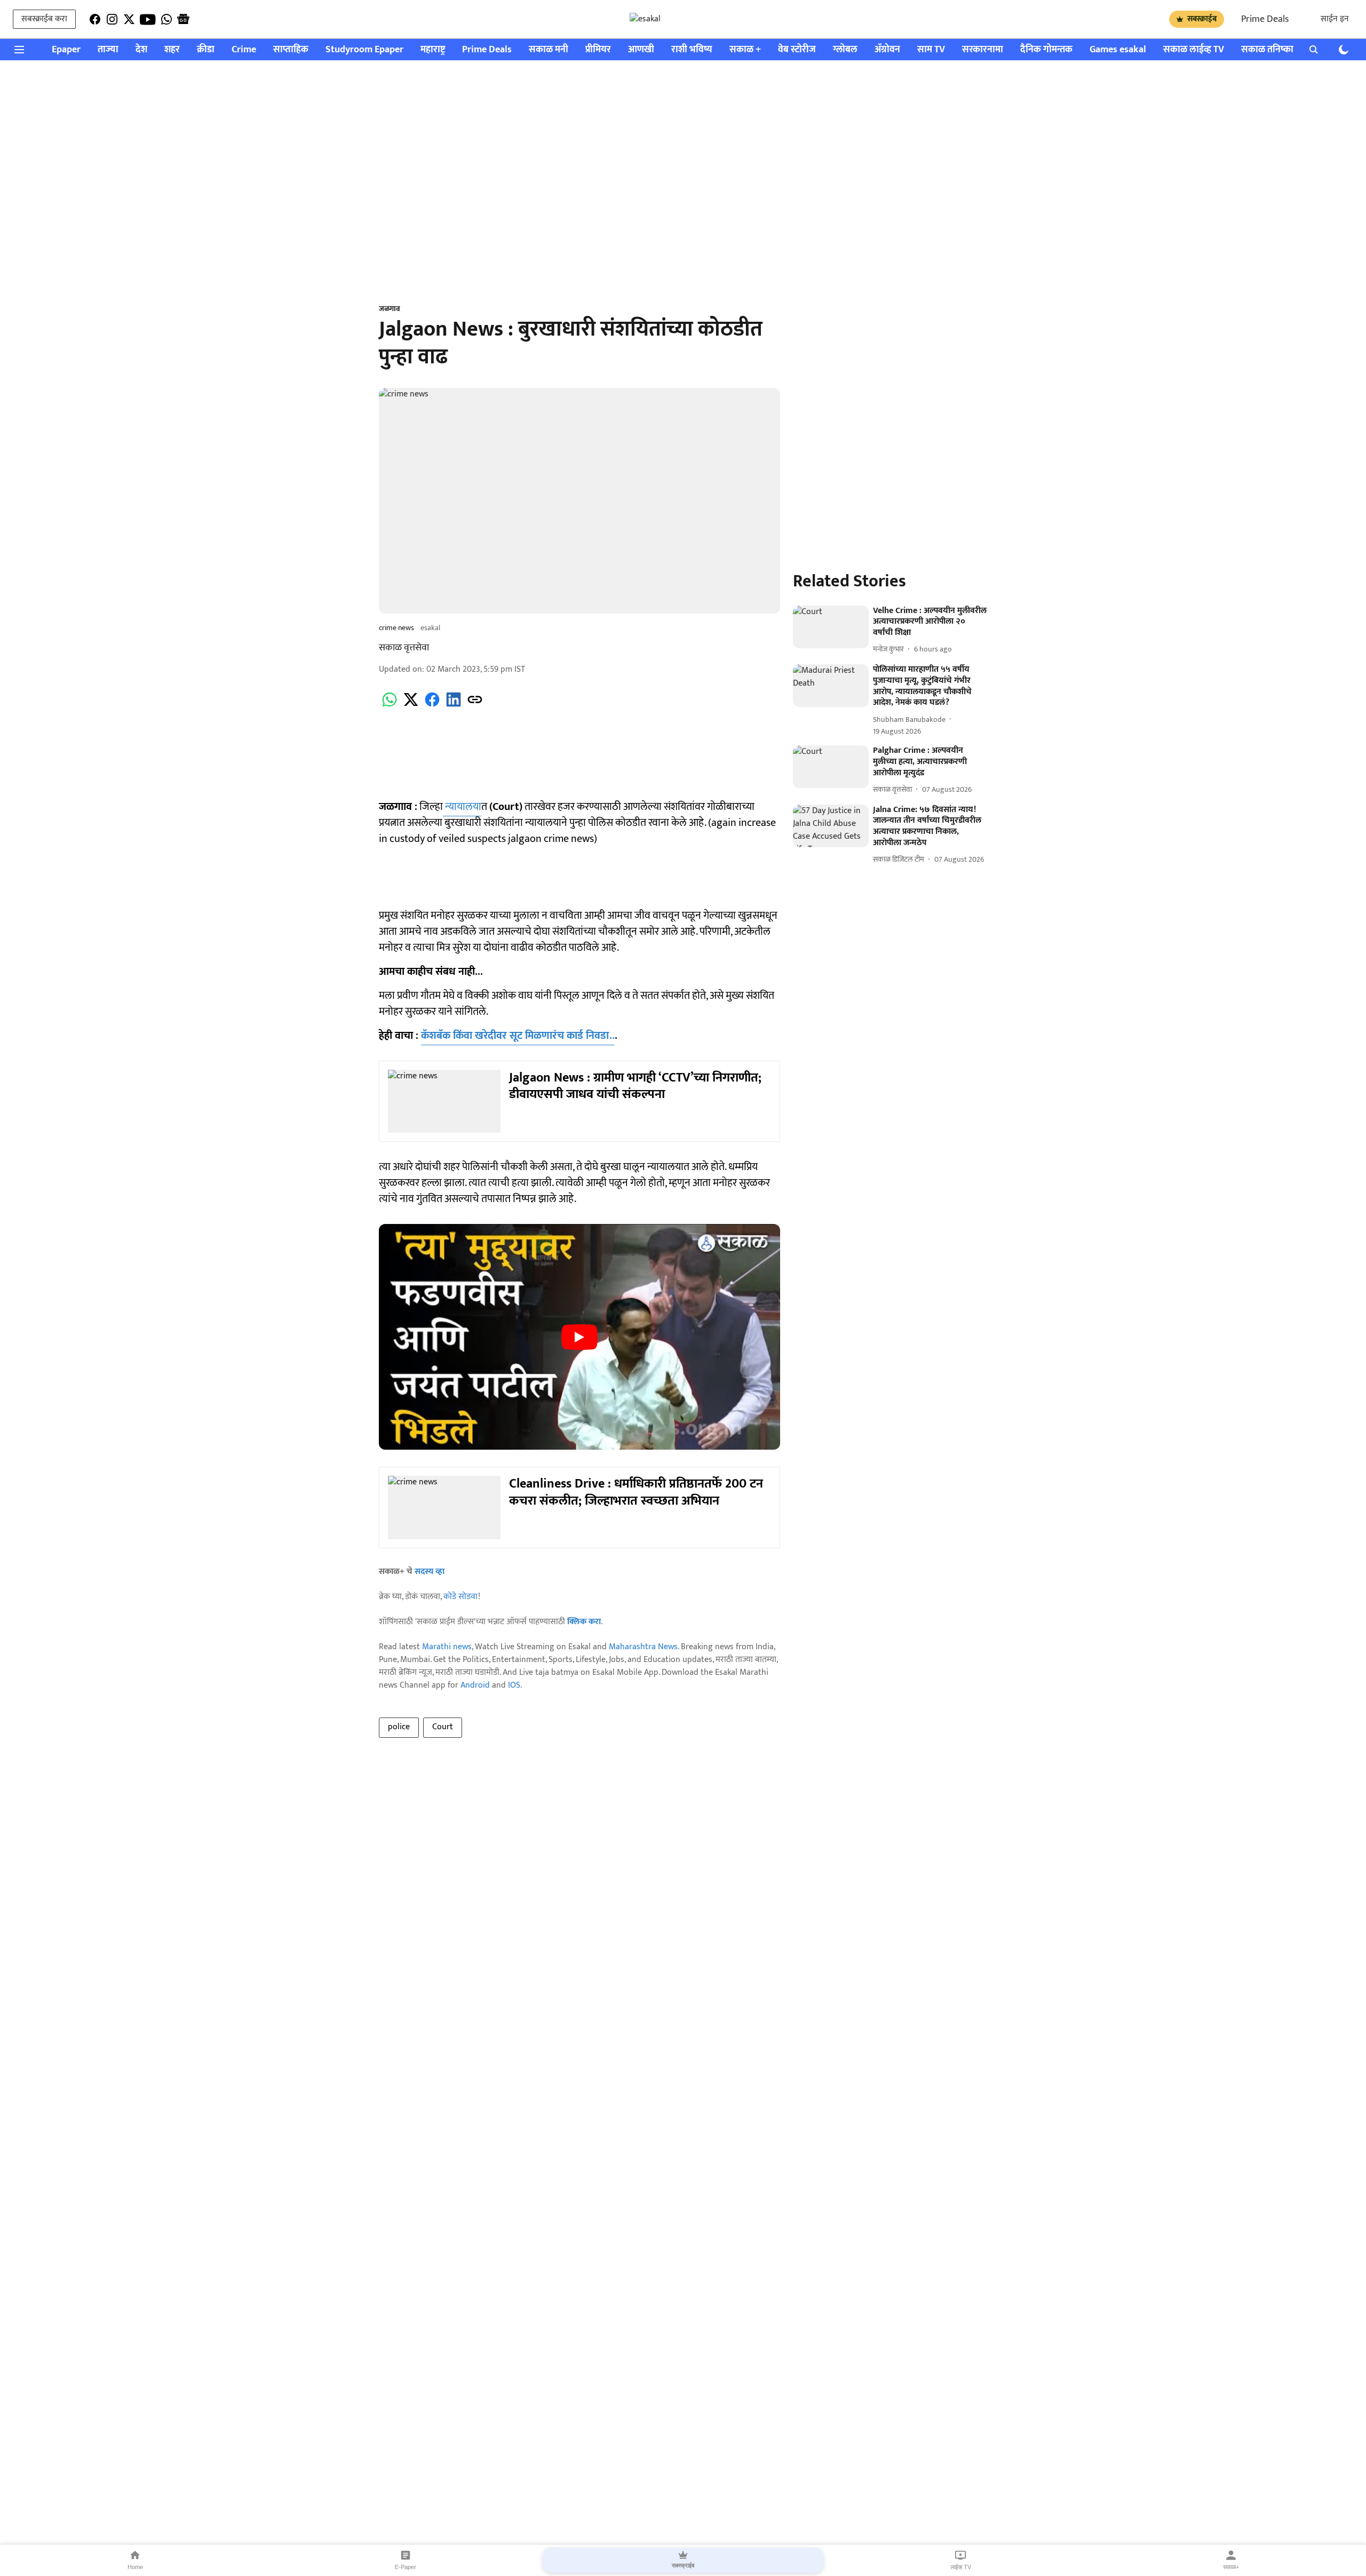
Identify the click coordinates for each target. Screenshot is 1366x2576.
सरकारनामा (983, 50)
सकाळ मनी (549, 50)
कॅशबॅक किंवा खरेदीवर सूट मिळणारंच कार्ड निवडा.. (518, 1036)
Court (443, 1727)
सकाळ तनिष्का (1267, 50)
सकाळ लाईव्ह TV (1194, 50)
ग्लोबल (845, 50)
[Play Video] (579, 1337)
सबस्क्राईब (1202, 19)
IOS (514, 1685)
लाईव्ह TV (961, 2567)
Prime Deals (1265, 19)
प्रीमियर (598, 50)
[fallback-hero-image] (831, 627)
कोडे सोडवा (461, 1597)
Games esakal (1118, 50)
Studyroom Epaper (364, 50)
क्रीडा (206, 50)
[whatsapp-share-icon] (390, 706)
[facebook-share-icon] (432, 706)
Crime (244, 50)
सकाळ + (745, 50)
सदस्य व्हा (430, 1572)
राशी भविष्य (692, 50)
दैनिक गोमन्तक (1046, 50)
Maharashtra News (643, 1647)
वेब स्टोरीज (797, 50)
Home (135, 2567)
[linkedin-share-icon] (454, 706)
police (399, 1727)
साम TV (931, 50)
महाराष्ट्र (433, 50)
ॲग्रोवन (887, 50)
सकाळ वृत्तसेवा (404, 648)
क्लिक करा (584, 1622)
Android (475, 1685)
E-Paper (406, 2567)
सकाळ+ (1231, 2567)
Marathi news (447, 1647)
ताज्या (108, 50)
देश (141, 50)
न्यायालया (462, 807)
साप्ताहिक (291, 50)
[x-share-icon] (411, 706)
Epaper (66, 50)
